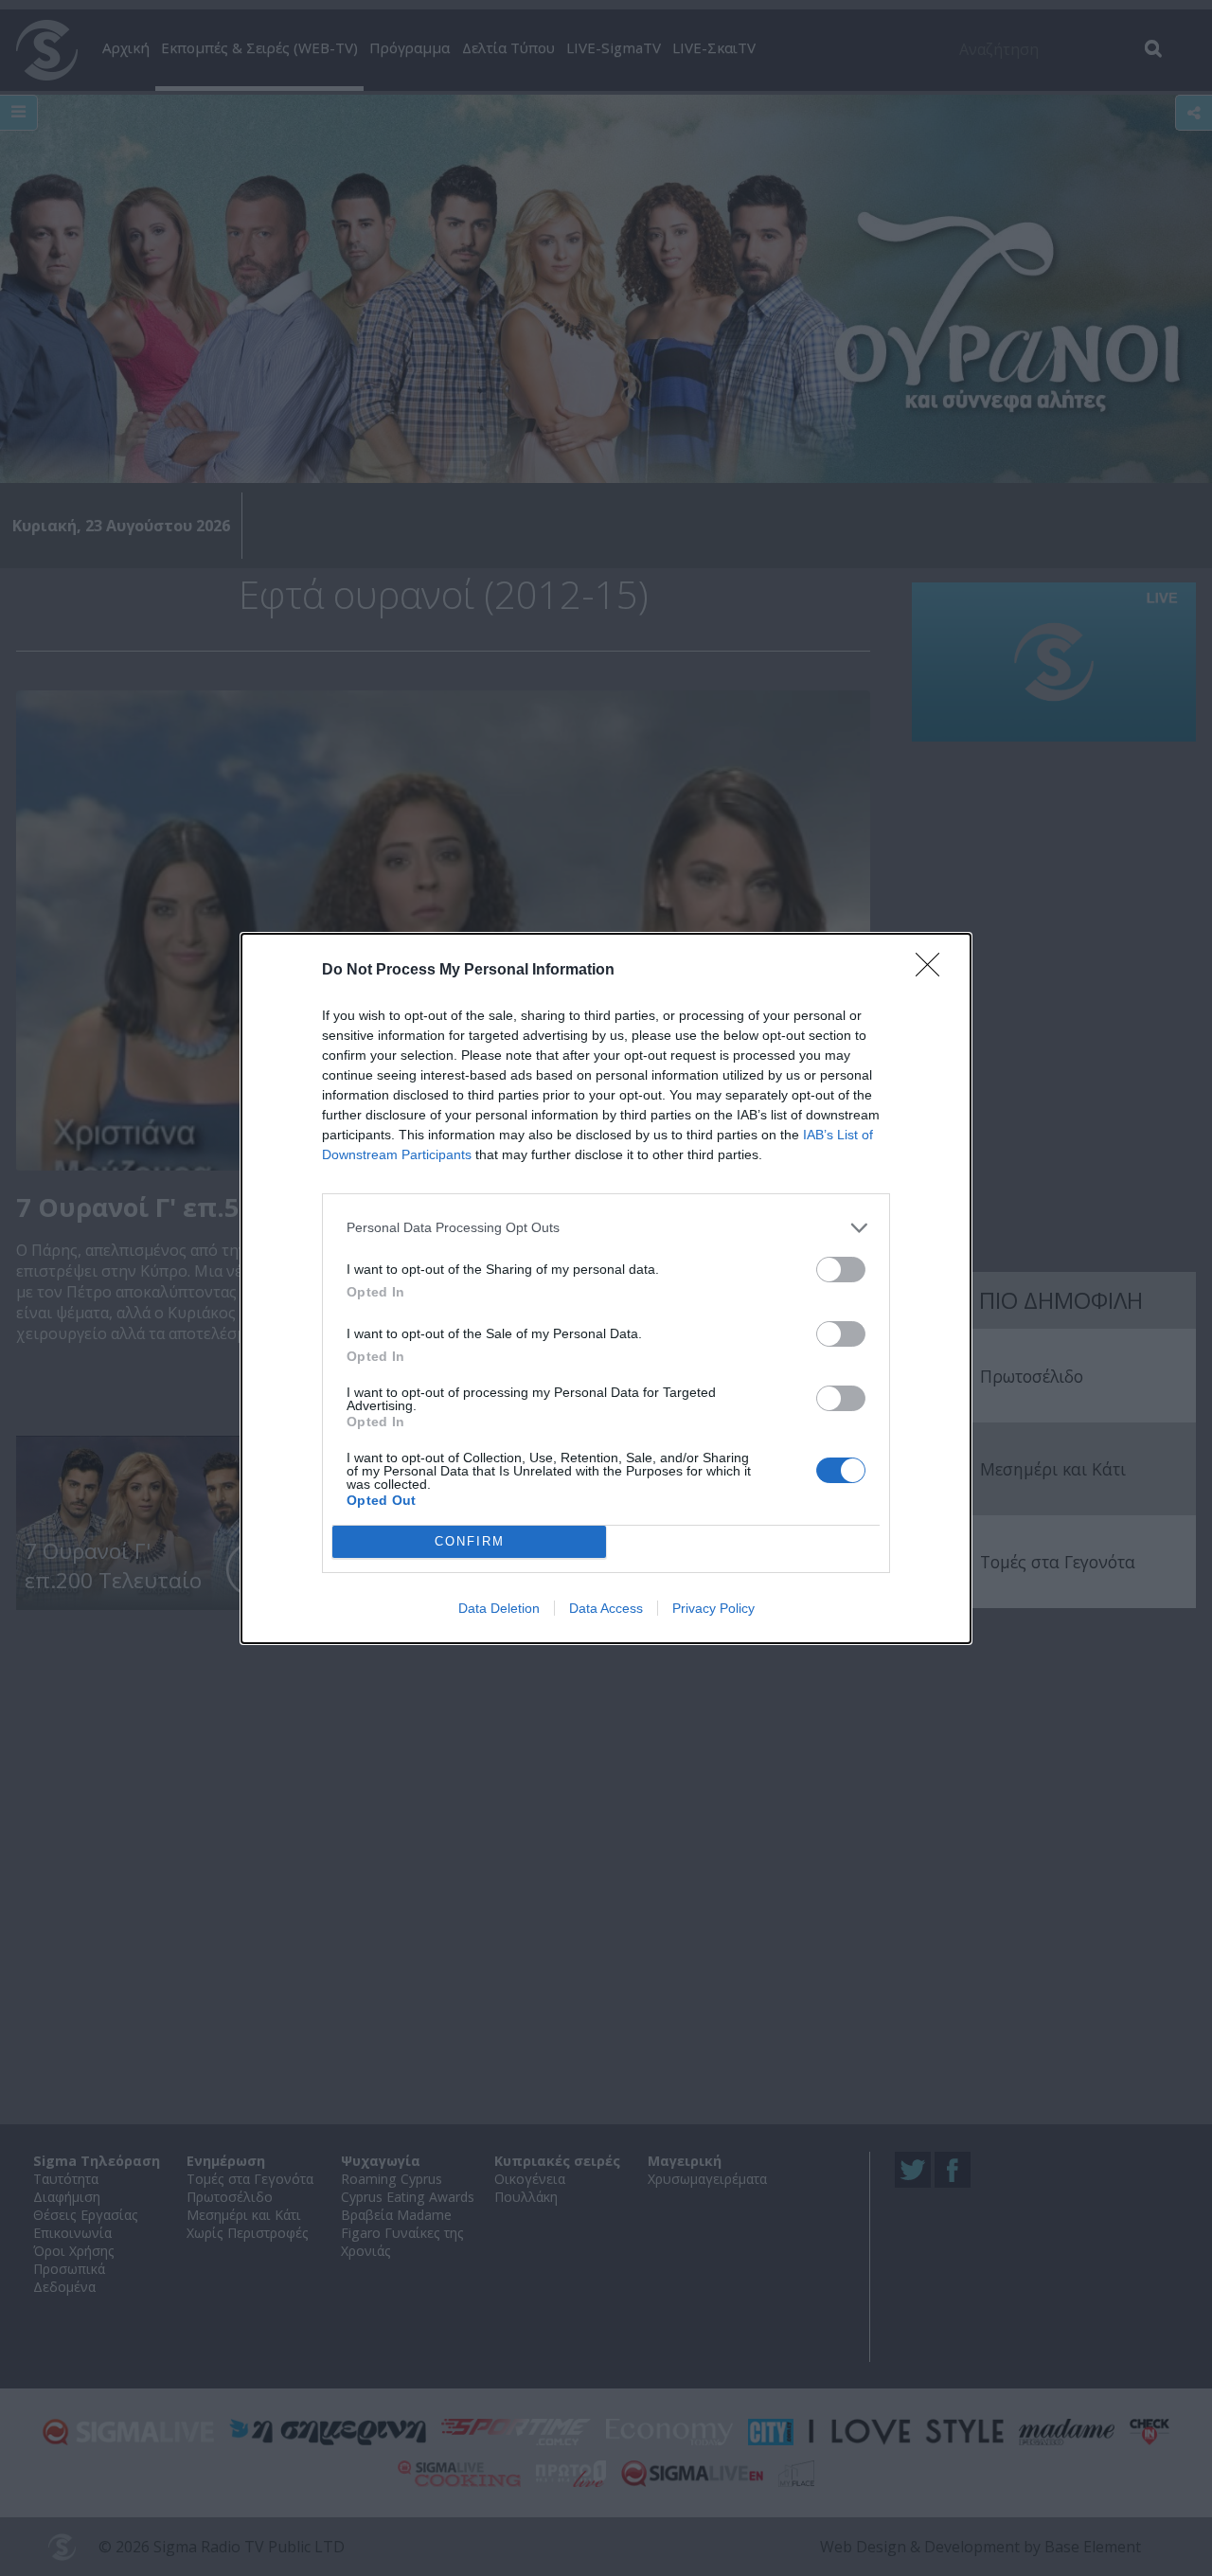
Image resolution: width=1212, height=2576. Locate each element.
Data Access (606, 1608)
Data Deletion (499, 1608)
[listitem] (606, 1228)
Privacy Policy (713, 1608)
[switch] (841, 1270)
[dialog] (606, 1288)
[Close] (934, 971)
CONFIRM (470, 1541)
